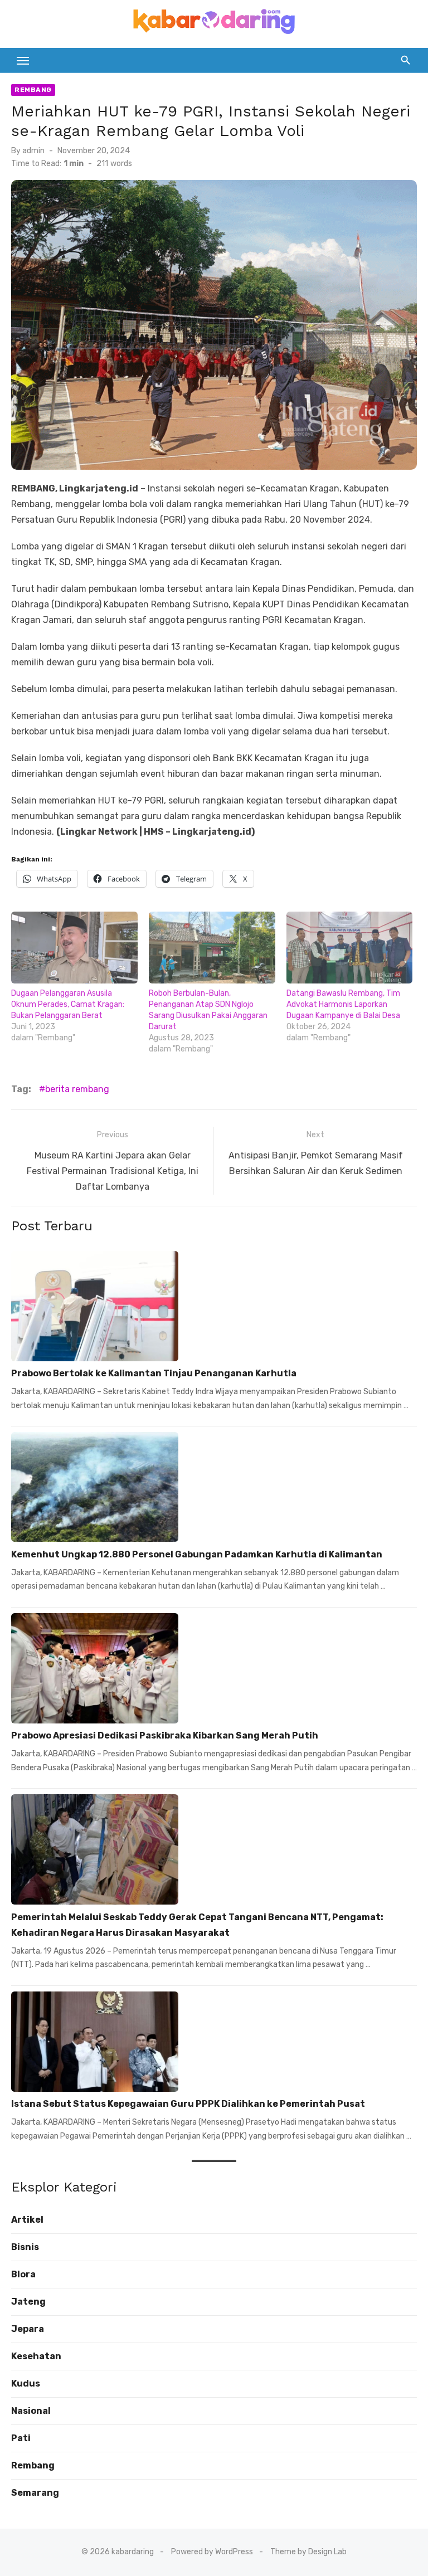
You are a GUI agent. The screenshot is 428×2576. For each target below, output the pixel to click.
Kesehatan (36, 2356)
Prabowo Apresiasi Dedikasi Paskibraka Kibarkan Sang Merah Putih (165, 1735)
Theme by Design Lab (308, 2552)
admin (33, 151)
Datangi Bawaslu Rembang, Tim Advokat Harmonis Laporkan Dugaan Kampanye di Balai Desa (343, 1004)
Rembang (33, 90)
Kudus (26, 2383)
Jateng (28, 2302)
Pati (21, 2438)
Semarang (35, 2493)
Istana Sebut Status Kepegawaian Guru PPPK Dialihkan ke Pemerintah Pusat (188, 2104)
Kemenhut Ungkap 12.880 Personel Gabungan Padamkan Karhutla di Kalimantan (197, 1554)
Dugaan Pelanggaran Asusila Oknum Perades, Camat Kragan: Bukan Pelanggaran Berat (68, 1004)
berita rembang (77, 1089)
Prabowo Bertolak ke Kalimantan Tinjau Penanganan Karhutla (154, 1373)
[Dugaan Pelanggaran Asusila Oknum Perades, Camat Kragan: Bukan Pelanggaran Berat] (74, 948)
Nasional (31, 2411)
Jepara (28, 2329)
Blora (23, 2274)
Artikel (27, 2220)
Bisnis (25, 2247)
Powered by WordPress (212, 2552)
